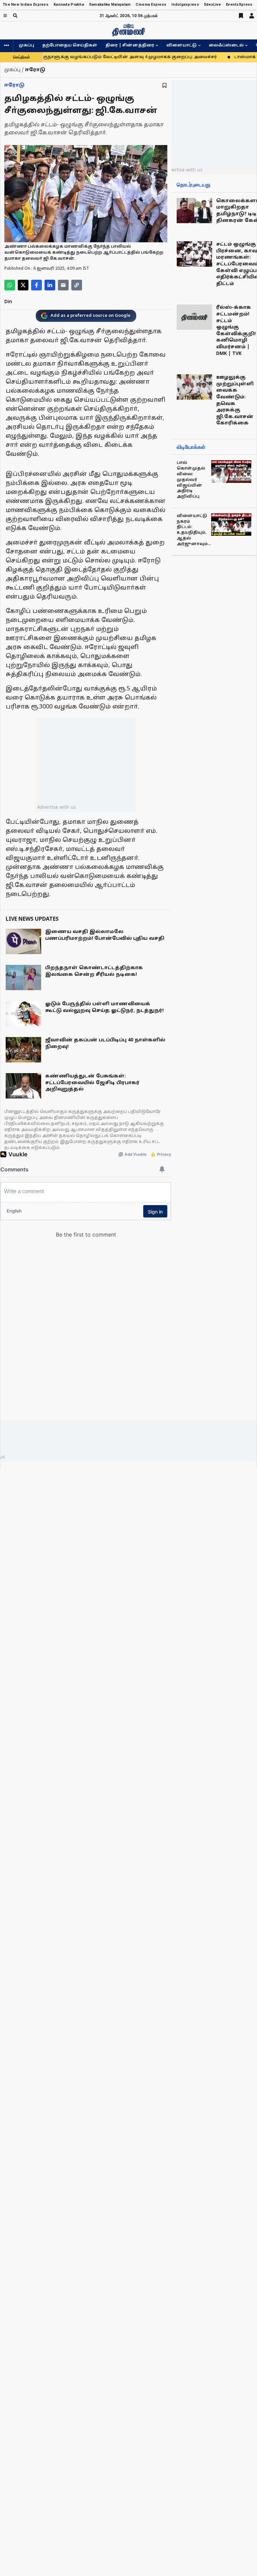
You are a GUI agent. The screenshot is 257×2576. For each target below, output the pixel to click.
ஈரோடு (14, 85)
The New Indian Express (26, 5)
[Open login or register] (252, 16)
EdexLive (212, 5)
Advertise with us (57, 807)
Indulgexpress (185, 5)
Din (8, 302)
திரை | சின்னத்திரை (130, 45)
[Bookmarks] (241, 16)
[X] (23, 285)
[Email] (63, 285)
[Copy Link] (77, 285)
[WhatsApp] (10, 285)
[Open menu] (5, 16)
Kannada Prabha (69, 5)
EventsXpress (239, 5)
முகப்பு (26, 45)
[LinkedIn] (50, 285)
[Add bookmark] (164, 85)
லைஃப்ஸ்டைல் (226, 45)
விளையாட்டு (182, 45)
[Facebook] (36, 285)
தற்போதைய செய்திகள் (70, 45)
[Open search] (15, 16)
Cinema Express (151, 5)
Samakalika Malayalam (110, 5)
